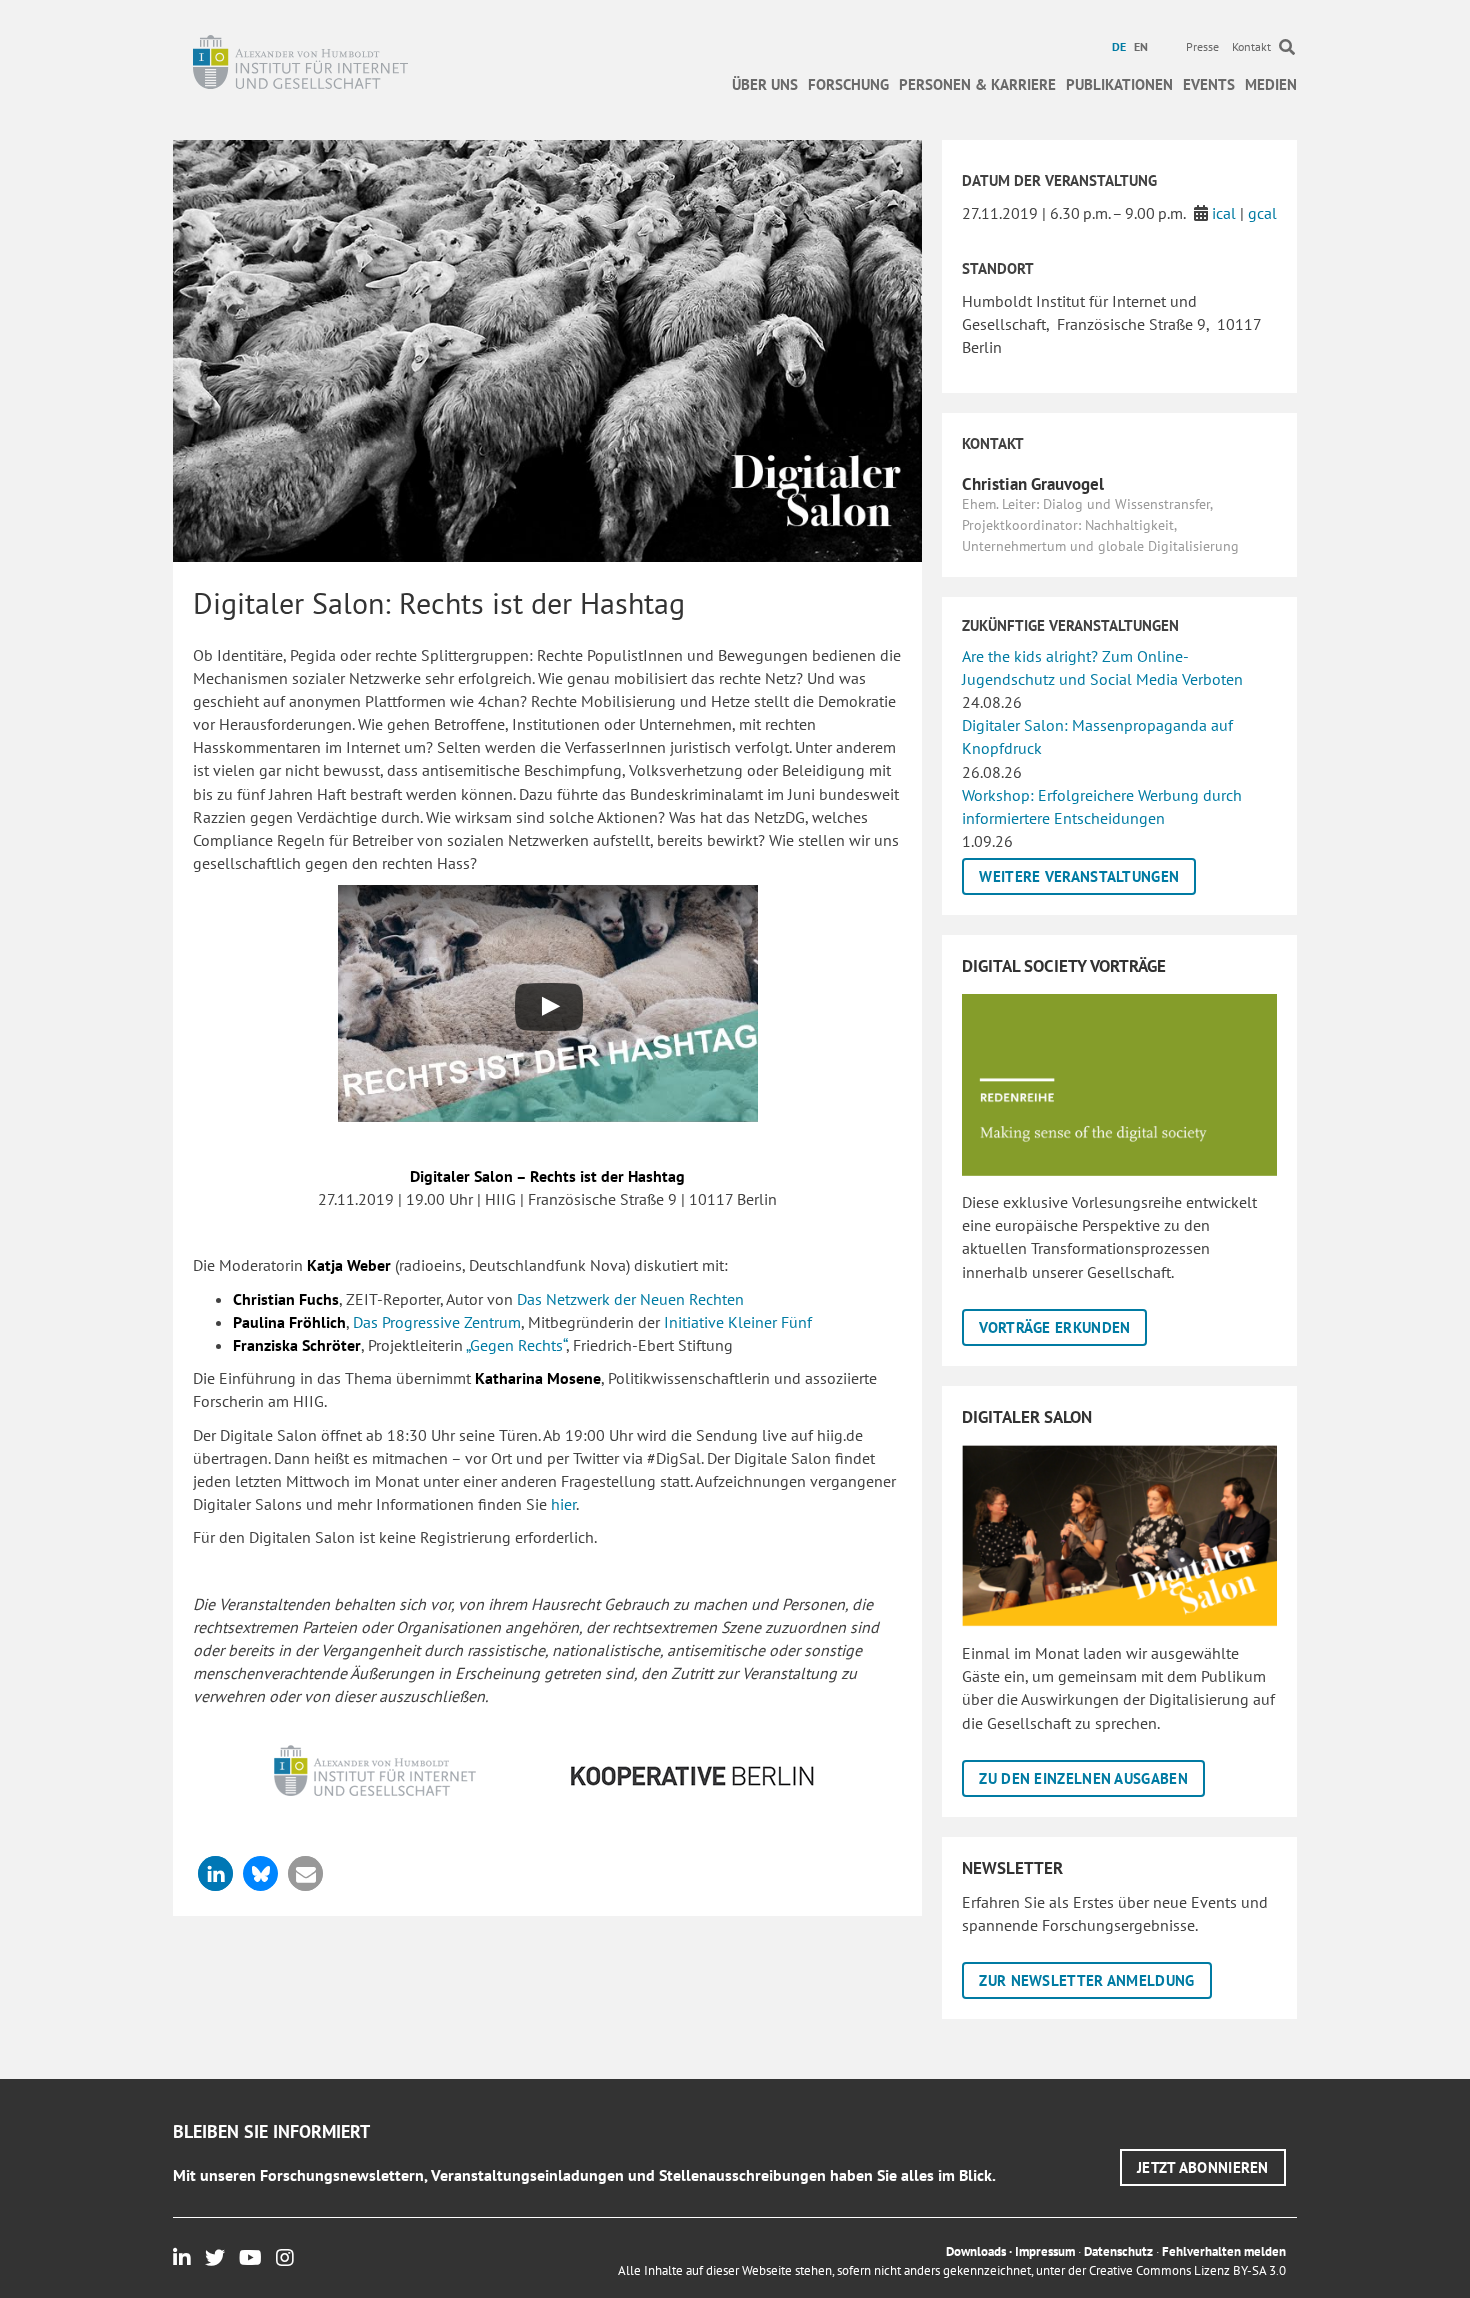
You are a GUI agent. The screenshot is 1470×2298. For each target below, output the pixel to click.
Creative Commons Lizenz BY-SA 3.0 (1187, 2270)
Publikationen (1119, 84)
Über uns (765, 84)
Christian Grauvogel (1033, 484)
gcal (1262, 213)
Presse (1202, 46)
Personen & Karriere (977, 84)
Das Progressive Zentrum (437, 1322)
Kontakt (1251, 46)
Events (1209, 84)
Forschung (848, 84)
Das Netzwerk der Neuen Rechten (630, 1299)
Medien (1271, 84)
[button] (215, 1873)
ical (1224, 213)
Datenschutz (1118, 2251)
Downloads (976, 2251)
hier (563, 1504)
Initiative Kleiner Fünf (738, 1322)
